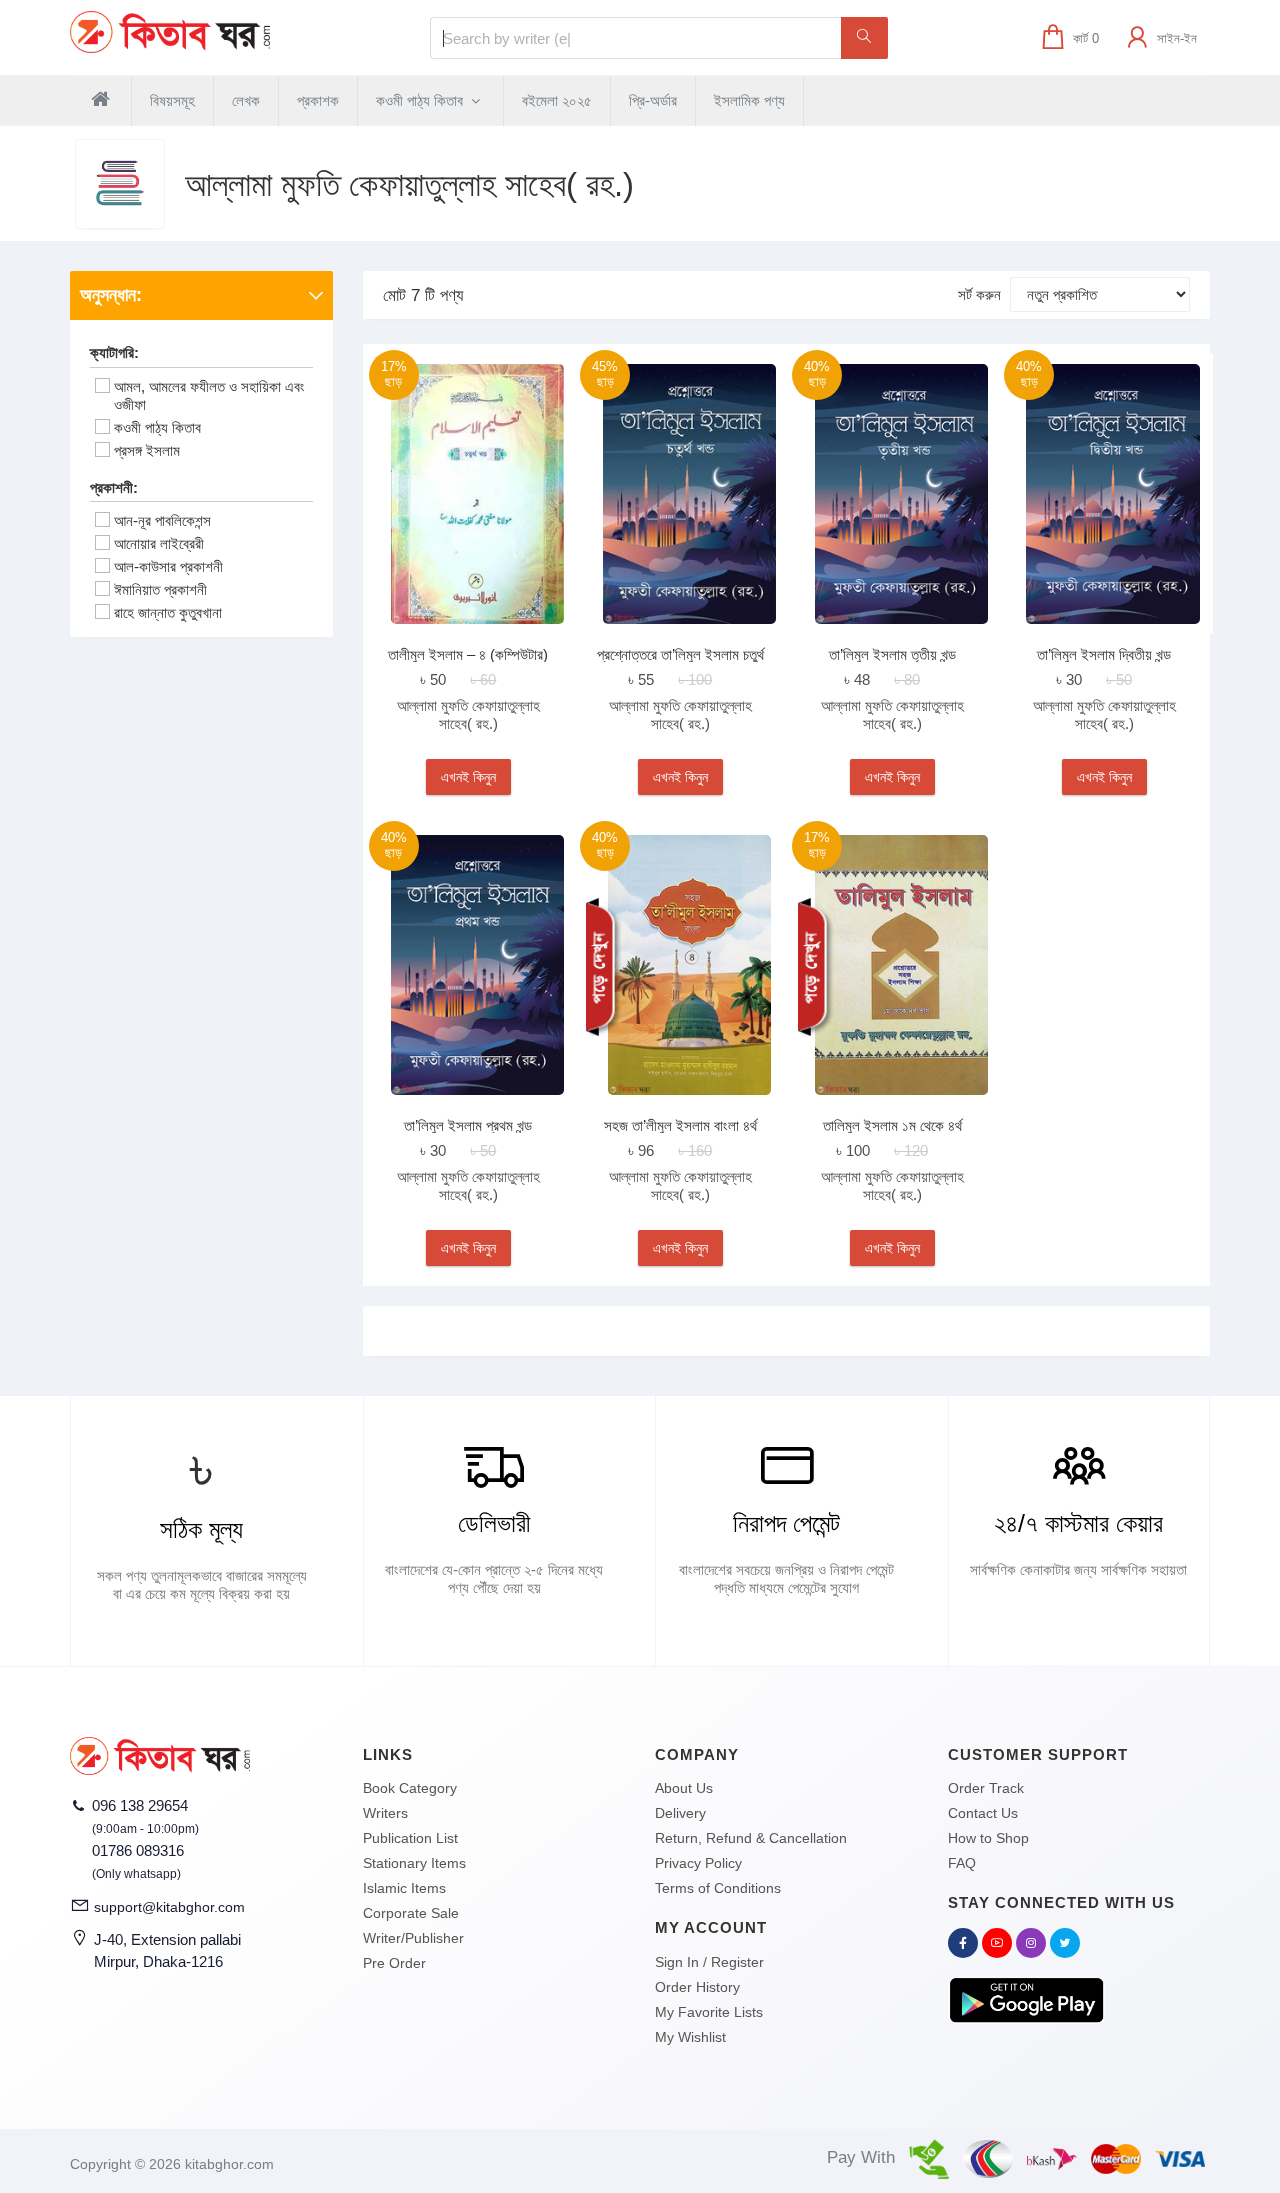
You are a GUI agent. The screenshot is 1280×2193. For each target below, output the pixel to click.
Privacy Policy (698, 1863)
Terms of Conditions (718, 1888)
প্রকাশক (318, 100)
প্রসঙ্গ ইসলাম (147, 450)
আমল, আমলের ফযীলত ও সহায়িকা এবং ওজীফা (209, 395)
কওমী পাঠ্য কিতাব (421, 100)
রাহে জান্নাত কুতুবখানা (168, 612)
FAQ (962, 1863)
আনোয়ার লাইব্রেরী (159, 543)
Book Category (410, 1788)
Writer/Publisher (413, 1938)
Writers (385, 1813)
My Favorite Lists (709, 2012)
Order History (697, 1987)
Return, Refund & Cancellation (751, 1838)
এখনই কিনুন (468, 777)
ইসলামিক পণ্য (749, 100)
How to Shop (988, 1838)
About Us (684, 1788)
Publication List (410, 1838)
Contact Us (983, 1813)
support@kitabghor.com (169, 1907)
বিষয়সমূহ (172, 100)
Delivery (680, 1813)
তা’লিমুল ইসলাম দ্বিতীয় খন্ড (1104, 654)
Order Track (986, 1788)
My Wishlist (690, 2037)
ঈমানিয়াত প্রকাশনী (160, 589)
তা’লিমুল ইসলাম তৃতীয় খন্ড (892, 654)
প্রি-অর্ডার (653, 100)
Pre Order (394, 1963)
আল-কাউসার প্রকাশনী (168, 566)
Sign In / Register (709, 1962)
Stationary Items (414, 1863)
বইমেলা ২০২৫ (557, 100)
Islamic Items (404, 1888)
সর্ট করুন (979, 294)
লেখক (246, 100)
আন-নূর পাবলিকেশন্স (162, 520)
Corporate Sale (411, 1913)
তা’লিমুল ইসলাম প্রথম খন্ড (468, 1125)
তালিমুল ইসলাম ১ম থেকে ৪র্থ (892, 1125)
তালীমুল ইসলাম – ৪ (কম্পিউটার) (468, 654)
